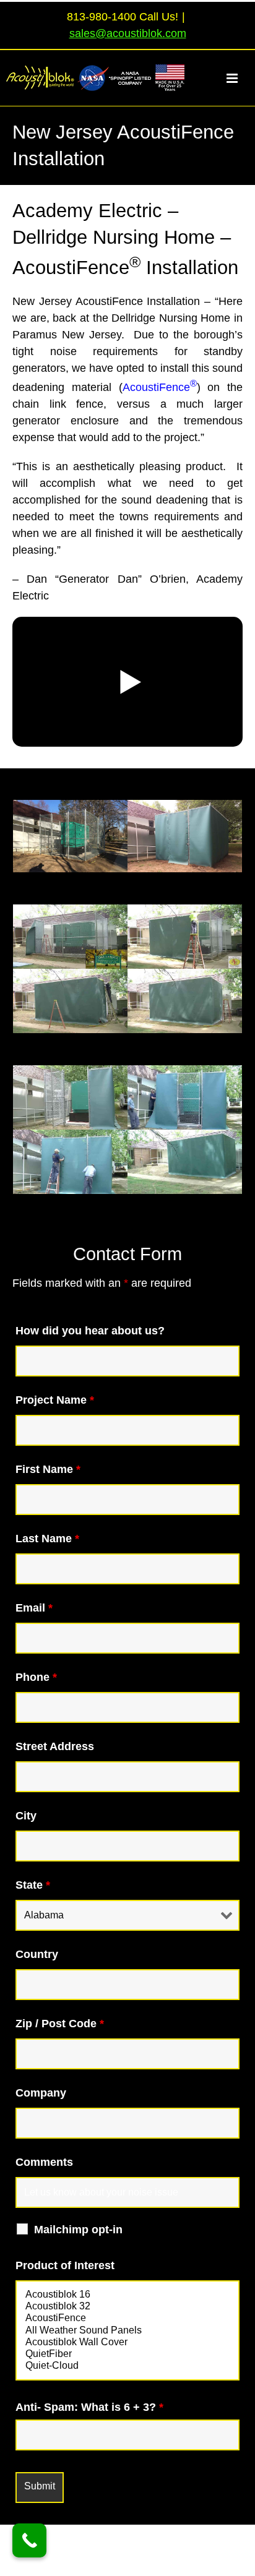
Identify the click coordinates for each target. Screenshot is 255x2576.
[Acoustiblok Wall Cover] (127, 2342)
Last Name (47, 1539)
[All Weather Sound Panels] (127, 2331)
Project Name (55, 1400)
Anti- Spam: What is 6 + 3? (89, 2407)
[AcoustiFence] (127, 2318)
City (26, 1816)
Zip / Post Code (60, 2024)
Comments (44, 2162)
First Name (48, 1469)
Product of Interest (65, 2265)
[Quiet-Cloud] (127, 2366)
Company (41, 2093)
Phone (36, 1677)
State (33, 1885)
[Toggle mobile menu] (239, 78)
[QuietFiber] (127, 2354)
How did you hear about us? (90, 1331)
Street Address (55, 1746)
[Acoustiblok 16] (127, 2295)
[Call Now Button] (29, 2540)
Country (37, 1954)
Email (34, 1608)
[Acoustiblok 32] (127, 2307)
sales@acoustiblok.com (128, 33)
